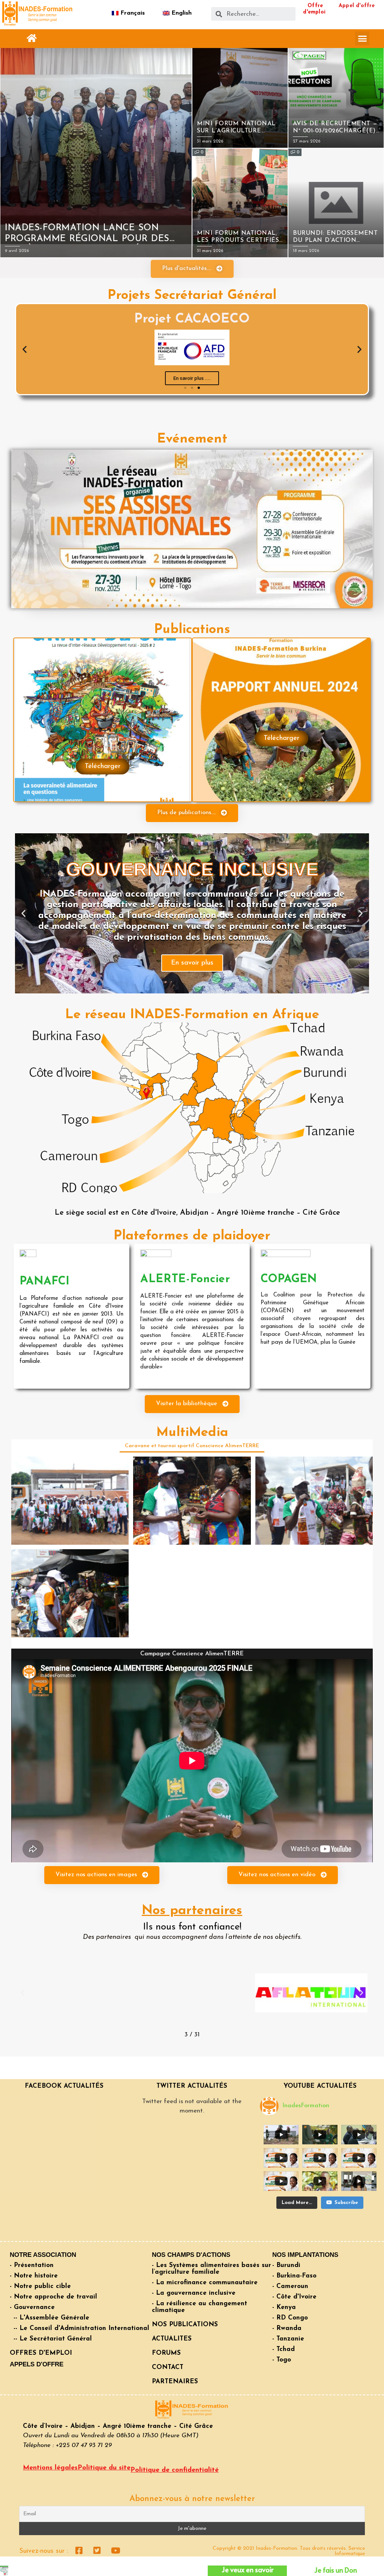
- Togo (282, 2360)
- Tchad (283, 2349)
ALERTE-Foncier (185, 1279)
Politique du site (104, 2468)
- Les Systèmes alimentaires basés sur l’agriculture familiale (211, 2269)
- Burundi (286, 2265)
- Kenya (284, 2307)
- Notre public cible (40, 2286)
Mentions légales (50, 2468)
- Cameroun (290, 2286)
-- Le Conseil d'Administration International (81, 2328)
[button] (32, 38)
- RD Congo (290, 2318)
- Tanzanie (288, 2339)
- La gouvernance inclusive (194, 2293)
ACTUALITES (172, 2339)
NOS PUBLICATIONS (185, 2325)
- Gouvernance (32, 2307)
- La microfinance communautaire (205, 2283)
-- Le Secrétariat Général (53, 2339)
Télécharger (103, 767)
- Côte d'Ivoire (294, 2297)
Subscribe (346, 2203)
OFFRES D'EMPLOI (41, 2353)
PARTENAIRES (175, 2382)
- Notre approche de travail (53, 2297)
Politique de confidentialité (175, 2470)
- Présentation (32, 2265)
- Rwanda (287, 2328)
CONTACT (168, 2367)
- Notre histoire (34, 2276)
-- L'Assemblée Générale (51, 2318)
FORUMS (166, 2353)
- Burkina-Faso (294, 2276)
